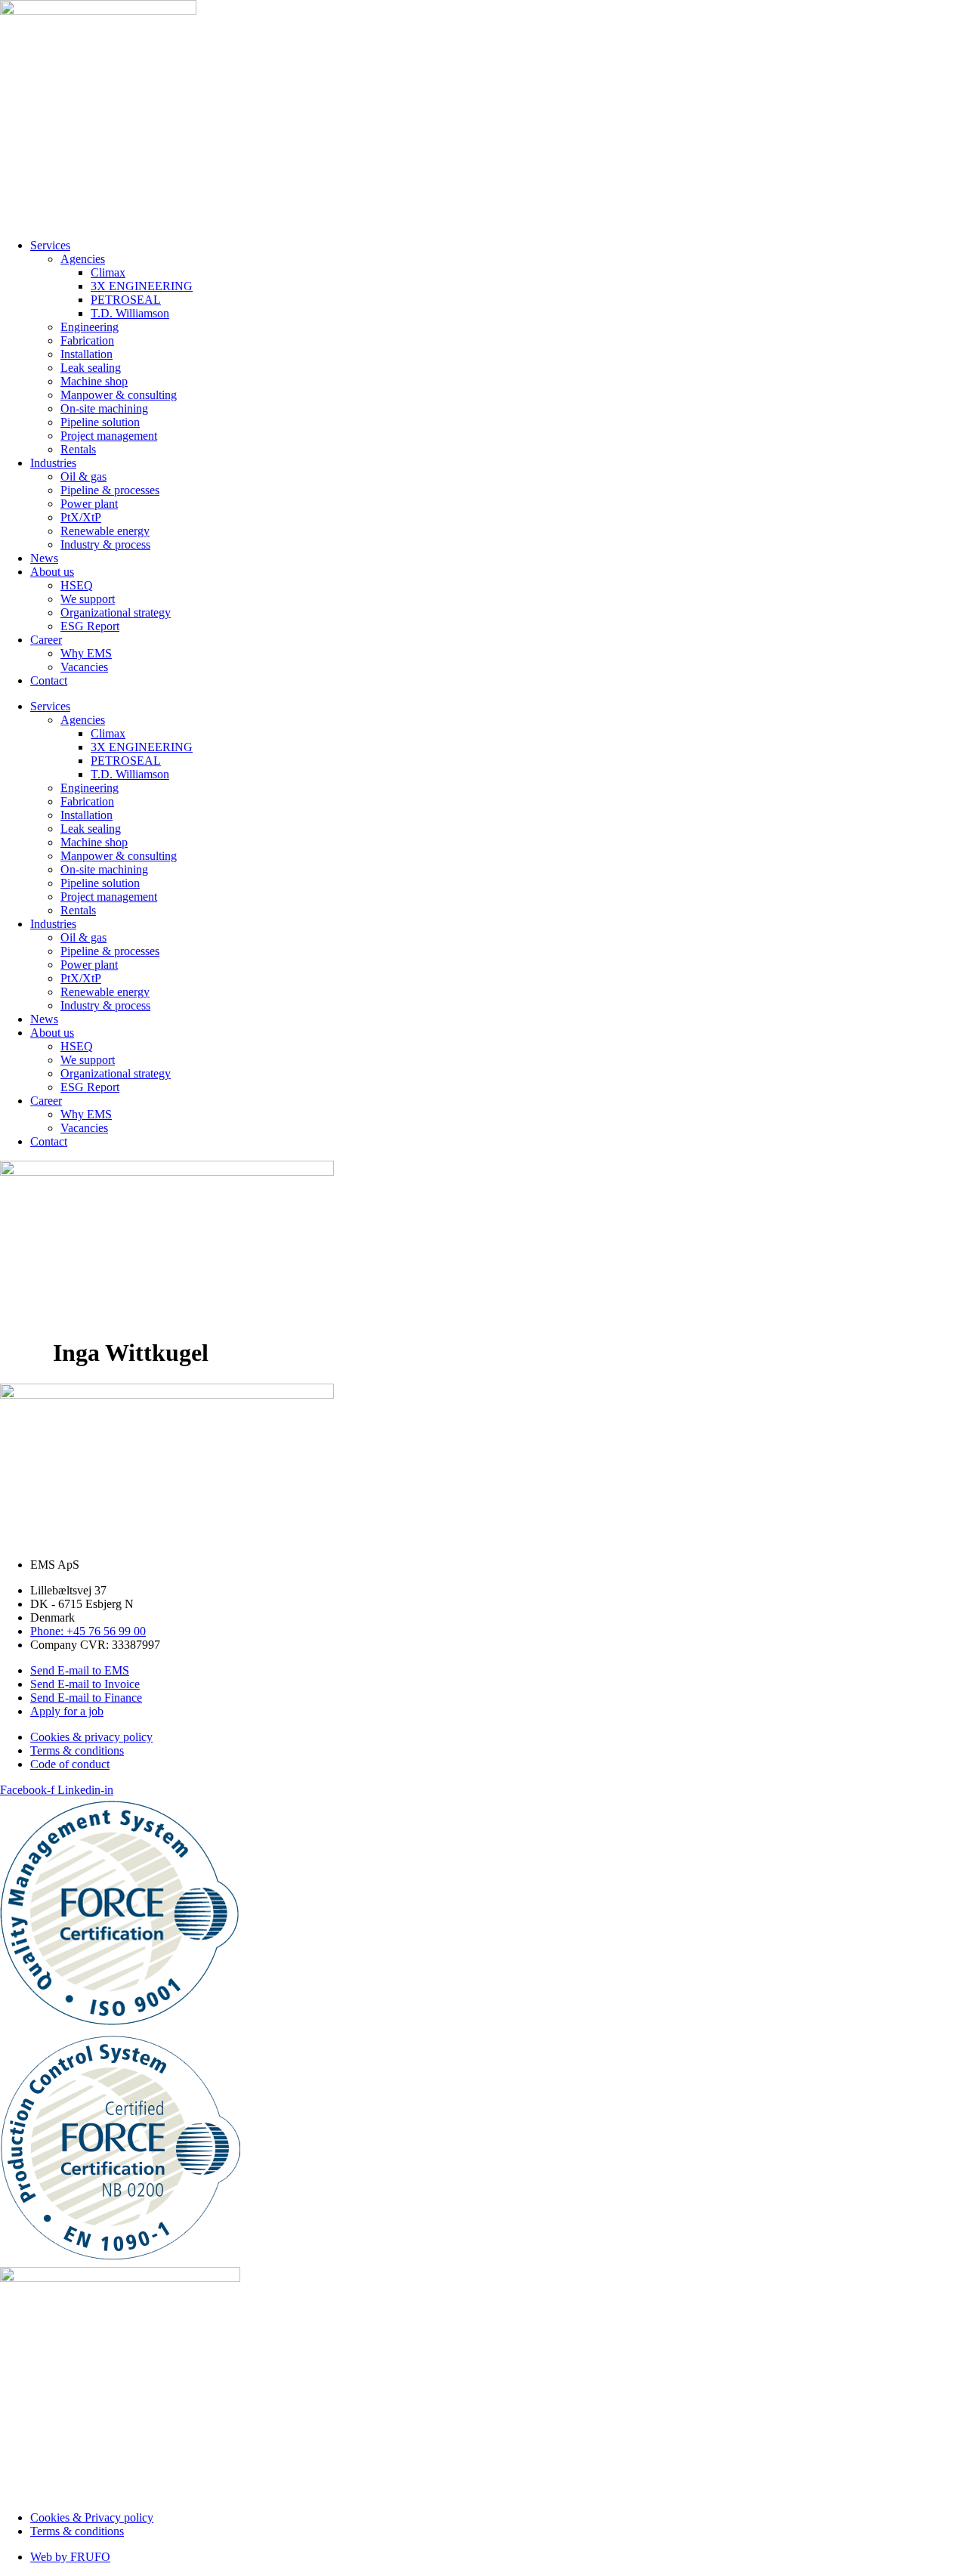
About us (52, 572)
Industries (53, 463)
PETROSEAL (126, 300)
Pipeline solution (100, 422)
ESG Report (90, 626)
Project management (109, 436)
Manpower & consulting (119, 395)
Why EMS (86, 653)
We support (88, 599)
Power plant (89, 504)
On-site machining (104, 408)
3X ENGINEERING (142, 286)
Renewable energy (105, 531)
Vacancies (84, 667)
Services (50, 245)
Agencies (83, 259)
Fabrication (87, 340)
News (44, 558)
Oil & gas (83, 476)
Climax (108, 272)
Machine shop (94, 381)
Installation (87, 354)
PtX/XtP (81, 517)
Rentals (78, 449)
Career (46, 640)
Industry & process (105, 544)
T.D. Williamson (130, 313)
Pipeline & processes (110, 490)
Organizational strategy (116, 612)
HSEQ (77, 585)
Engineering (90, 327)
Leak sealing (91, 368)
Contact (49, 680)
